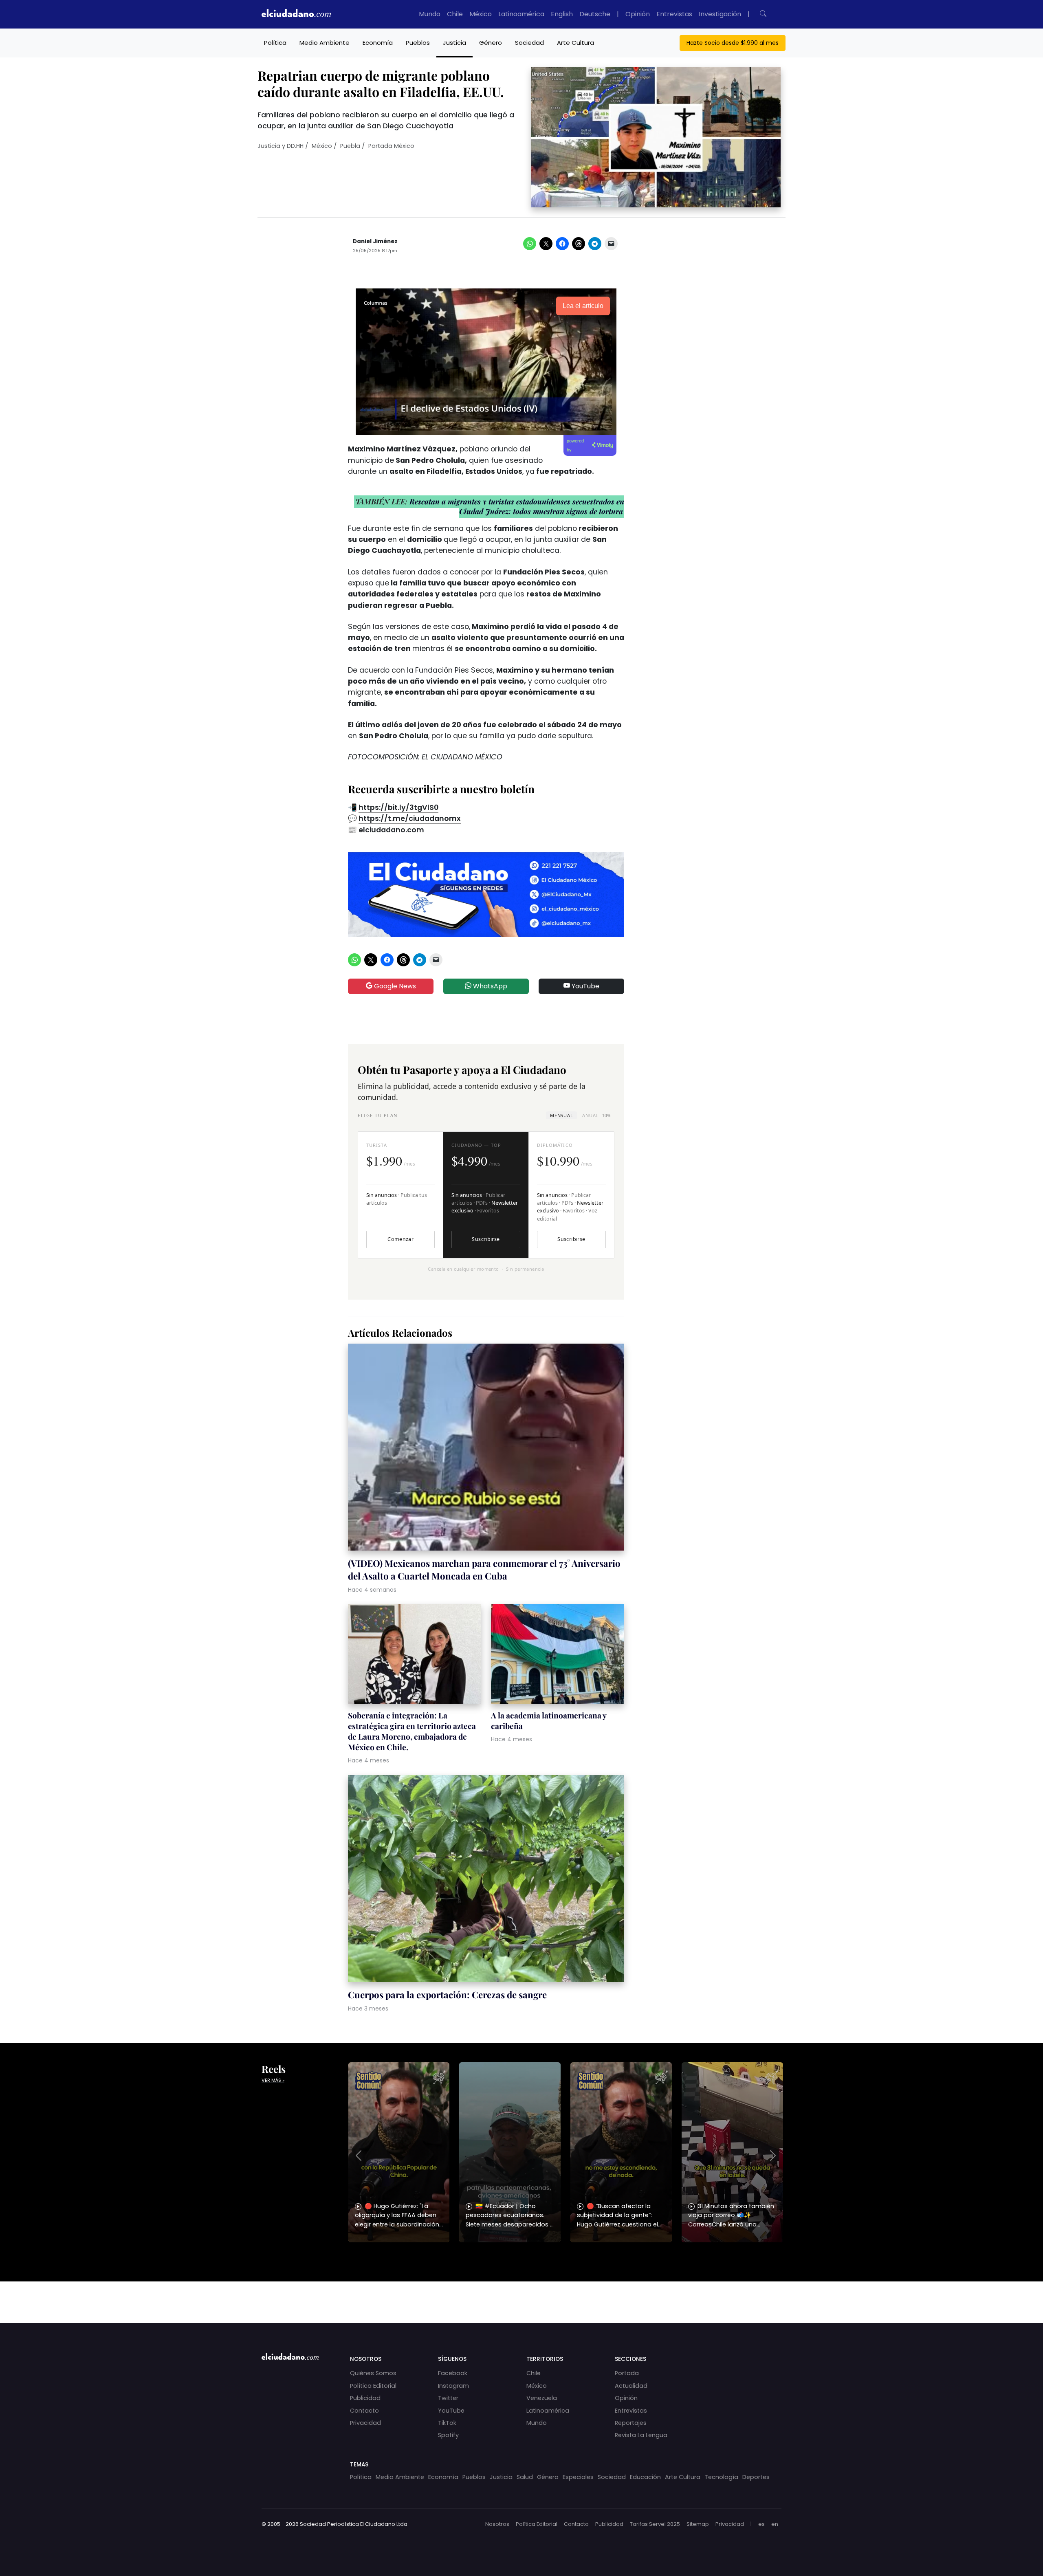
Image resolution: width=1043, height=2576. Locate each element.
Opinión (638, 14)
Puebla (350, 146)
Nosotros (497, 2524)
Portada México (391, 146)
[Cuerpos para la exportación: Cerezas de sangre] (486, 1880)
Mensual (561, 1115)
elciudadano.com (391, 830)
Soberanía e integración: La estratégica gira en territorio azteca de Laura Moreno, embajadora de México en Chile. (412, 1731)
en (775, 2524)
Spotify (448, 2435)
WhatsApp (489, 986)
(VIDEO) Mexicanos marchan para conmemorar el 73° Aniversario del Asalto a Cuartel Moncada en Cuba (484, 1569)
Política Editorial (373, 2386)
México (481, 14)
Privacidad (365, 2423)
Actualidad (631, 2386)
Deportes (756, 2477)
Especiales (578, 2477)
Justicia (454, 43)
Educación (645, 2477)
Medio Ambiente (325, 43)
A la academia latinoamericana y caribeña (549, 1720)
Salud (525, 2477)
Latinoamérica (521, 14)
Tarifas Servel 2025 (655, 2524)
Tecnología (721, 2477)
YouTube (585, 986)
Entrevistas (674, 14)
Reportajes (631, 2423)
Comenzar (400, 1239)
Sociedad (529, 43)
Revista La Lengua (641, 2435)
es (761, 2524)
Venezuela (542, 2398)
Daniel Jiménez (375, 241)
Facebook (453, 2373)
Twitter (448, 2398)
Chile (455, 14)
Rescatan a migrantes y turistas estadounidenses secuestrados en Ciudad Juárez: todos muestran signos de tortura (516, 506)
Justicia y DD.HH (281, 146)
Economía (378, 43)
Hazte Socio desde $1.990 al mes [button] (733, 43)
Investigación (720, 14)
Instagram (453, 2386)
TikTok (447, 2423)
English (562, 14)
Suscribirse (486, 1239)
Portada (627, 2373)
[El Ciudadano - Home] (296, 14)
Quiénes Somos (373, 2373)
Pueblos (418, 43)
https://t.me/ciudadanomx (410, 818)
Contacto (364, 2411)
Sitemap (698, 2524)
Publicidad (365, 2398)
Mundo (430, 14)
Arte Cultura (575, 43)
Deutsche (595, 14)
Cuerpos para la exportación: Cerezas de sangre (447, 1995)
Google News (394, 986)
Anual (596, 1115)
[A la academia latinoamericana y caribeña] (558, 1655)
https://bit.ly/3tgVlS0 (398, 807)
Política (275, 43)
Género (491, 43)
